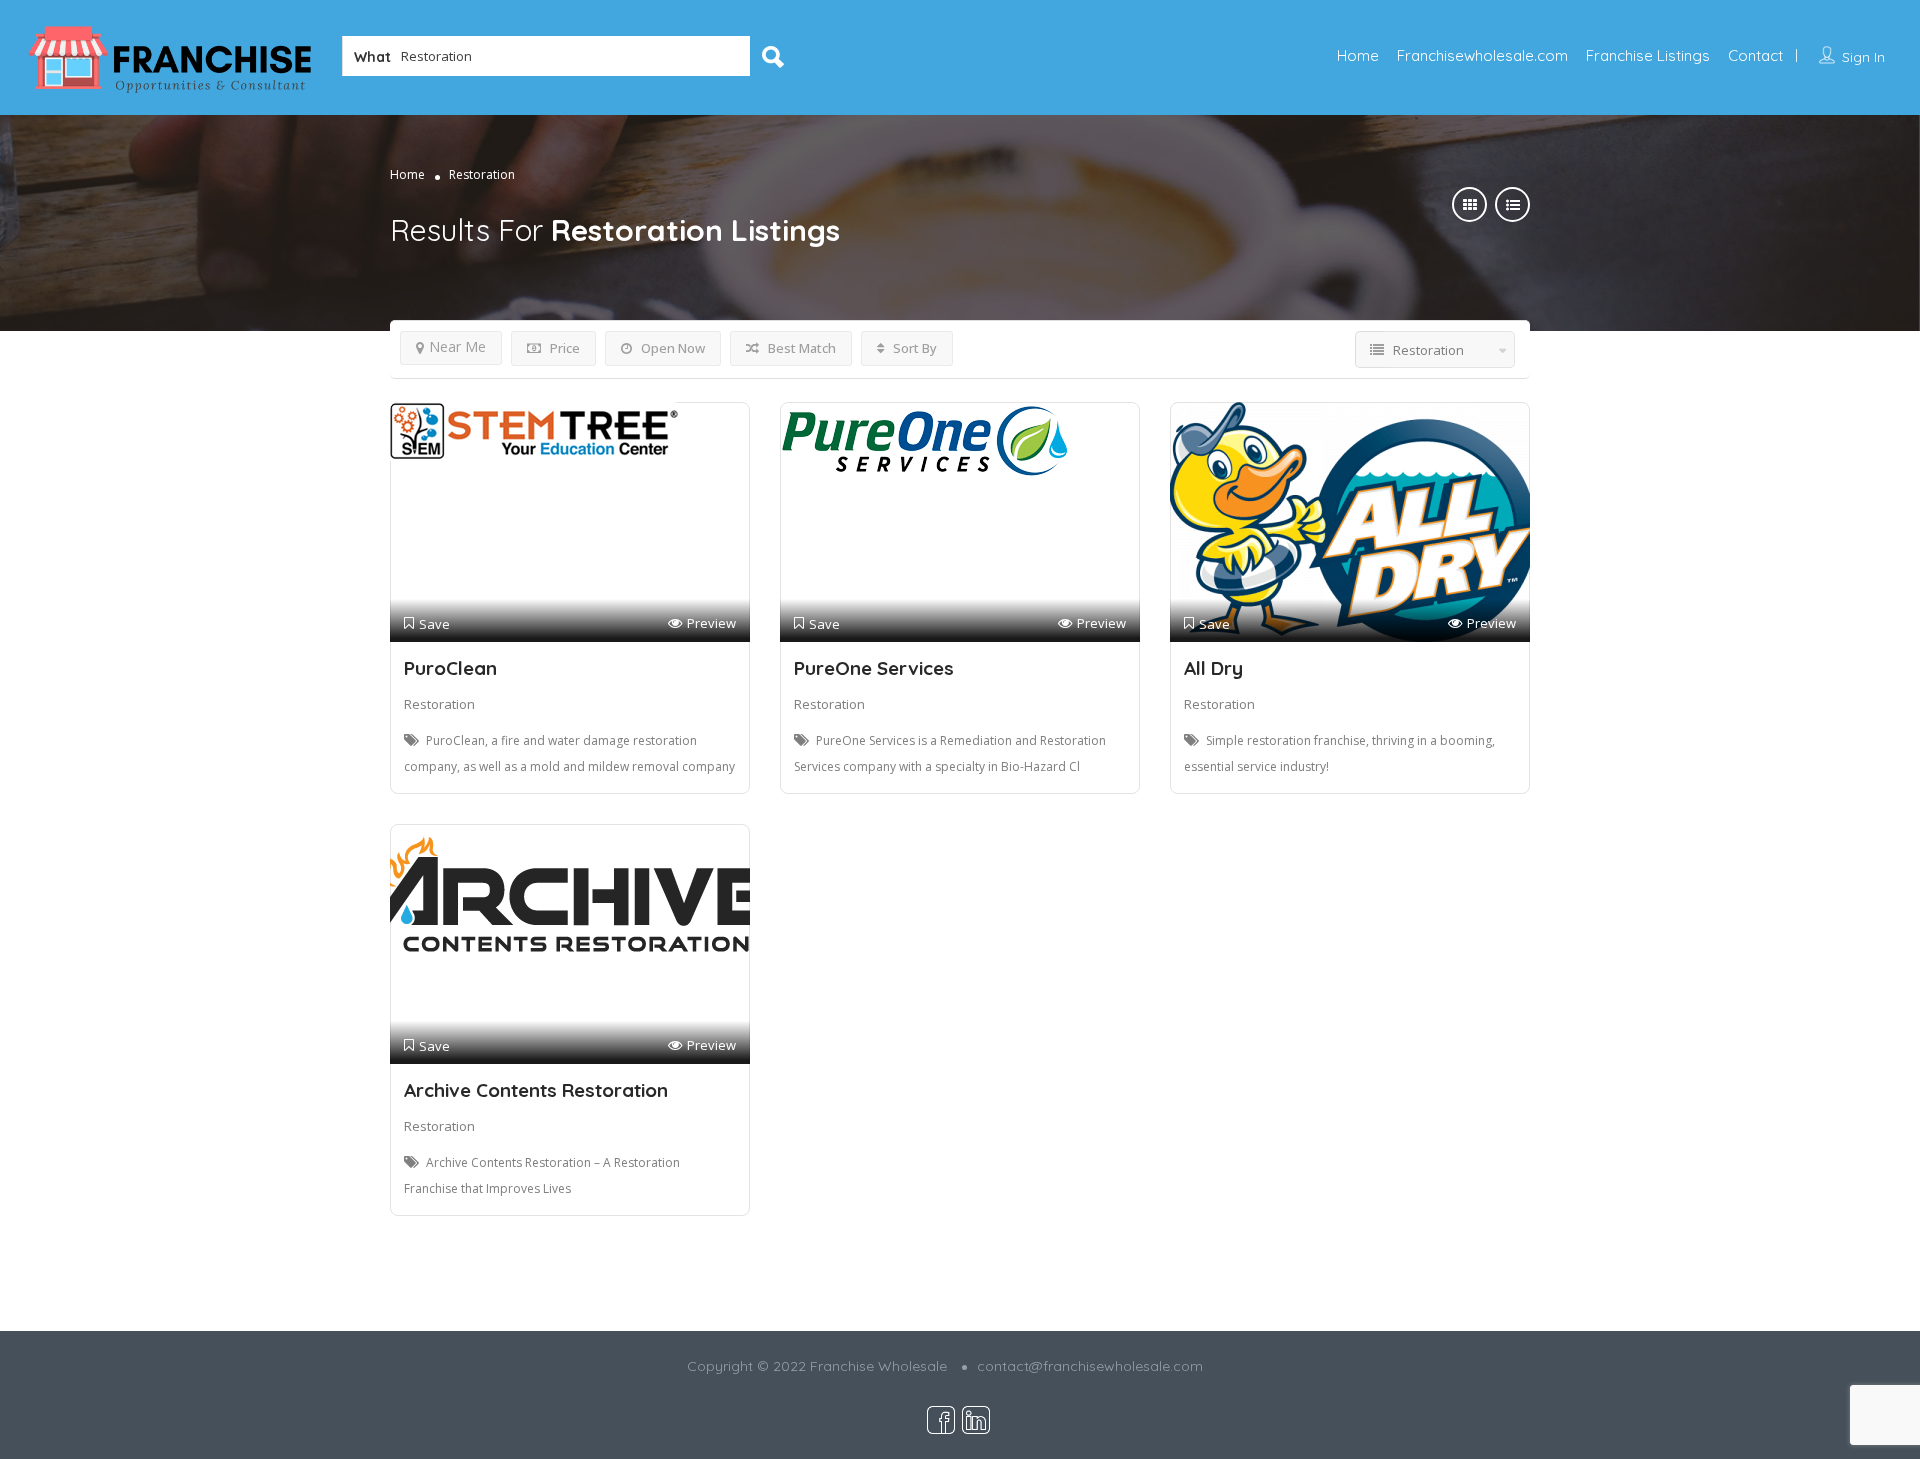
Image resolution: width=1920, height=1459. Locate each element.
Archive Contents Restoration (536, 1090)
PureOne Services (874, 668)
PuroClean (450, 668)
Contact (1755, 55)
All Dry (1213, 668)
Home (1358, 55)
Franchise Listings (1648, 55)
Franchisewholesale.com (1482, 55)
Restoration (439, 704)
